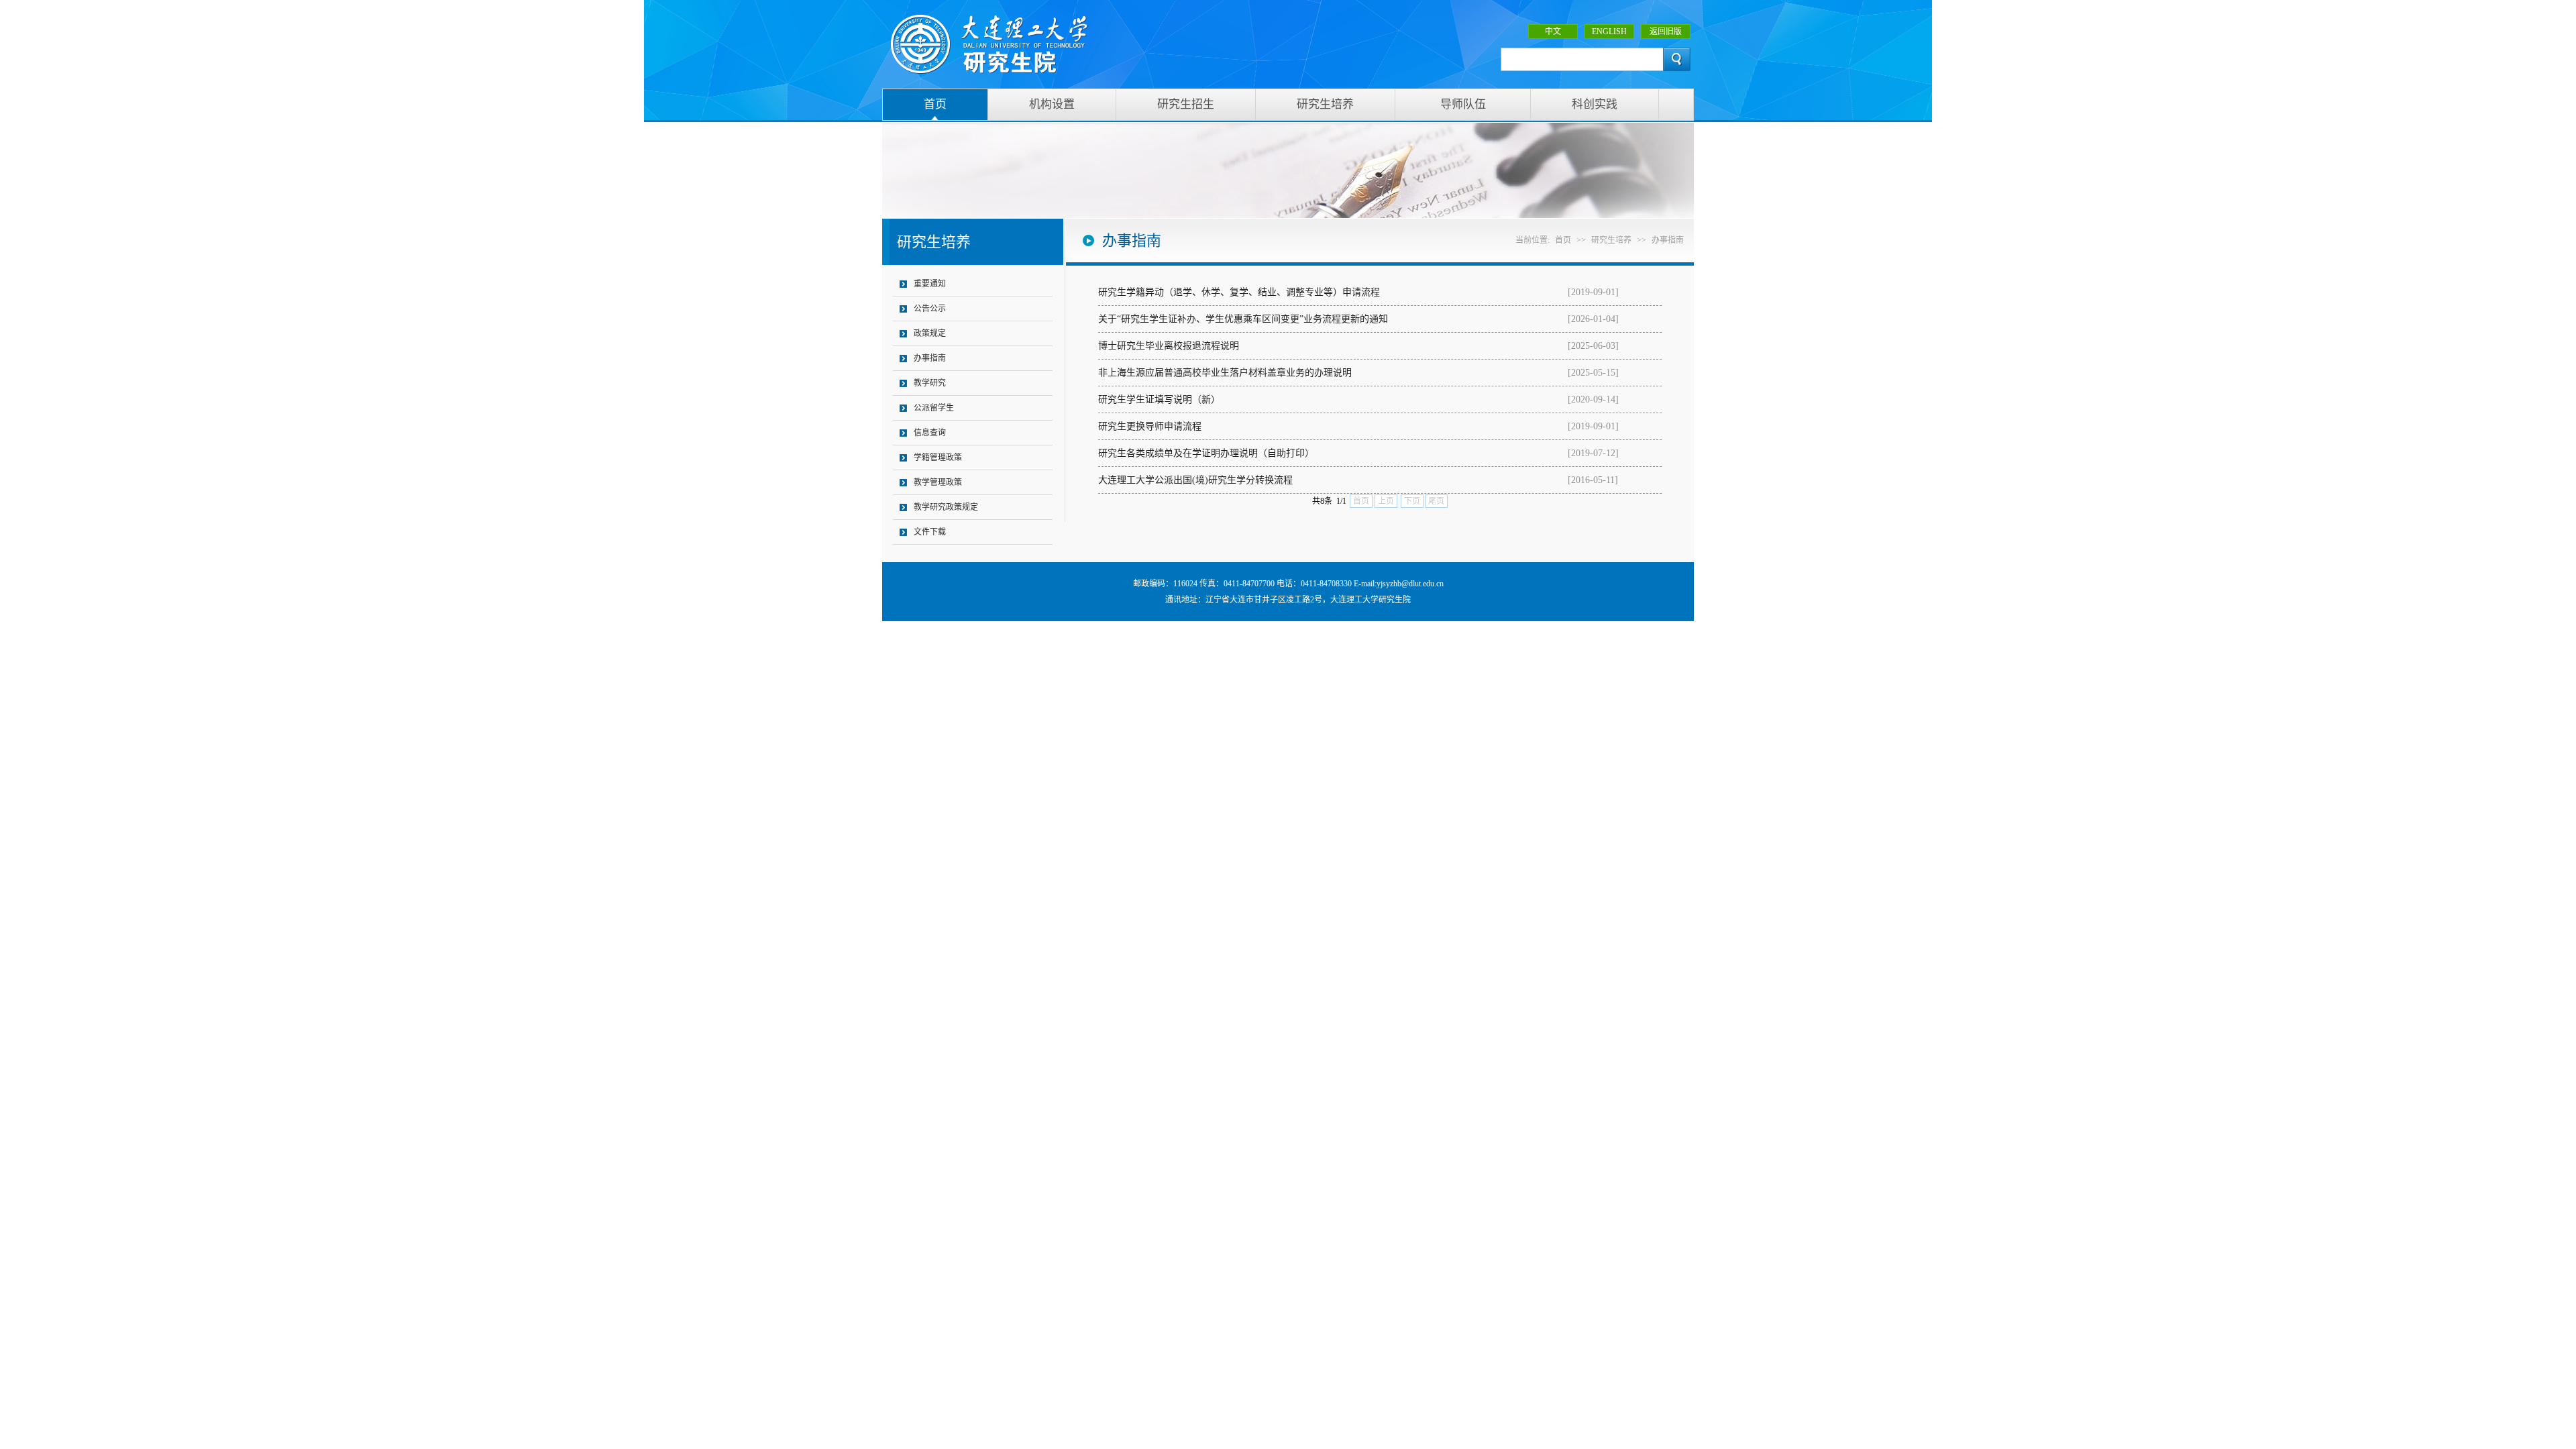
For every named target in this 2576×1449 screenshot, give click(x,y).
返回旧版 (1666, 32)
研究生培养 (1325, 104)
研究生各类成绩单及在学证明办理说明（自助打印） (1206, 453)
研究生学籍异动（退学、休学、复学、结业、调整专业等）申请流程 (1239, 292)
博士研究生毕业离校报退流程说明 (1169, 346)
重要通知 (930, 284)
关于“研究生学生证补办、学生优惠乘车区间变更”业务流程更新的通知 (1243, 319)
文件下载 (930, 532)
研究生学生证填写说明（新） (1159, 399)
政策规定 (930, 333)
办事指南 (930, 358)
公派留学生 (934, 408)
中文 (1553, 32)
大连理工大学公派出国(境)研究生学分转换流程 (1195, 480)
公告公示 (930, 309)
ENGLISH (1609, 32)
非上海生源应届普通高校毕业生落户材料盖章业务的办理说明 (1225, 373)
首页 (935, 104)
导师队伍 (1463, 104)
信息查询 (930, 433)
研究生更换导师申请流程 (1150, 426)
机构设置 (1052, 104)
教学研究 (930, 383)
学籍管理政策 (938, 458)
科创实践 (1595, 104)
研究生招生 (1186, 104)
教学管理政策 (938, 482)
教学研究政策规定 (946, 507)
